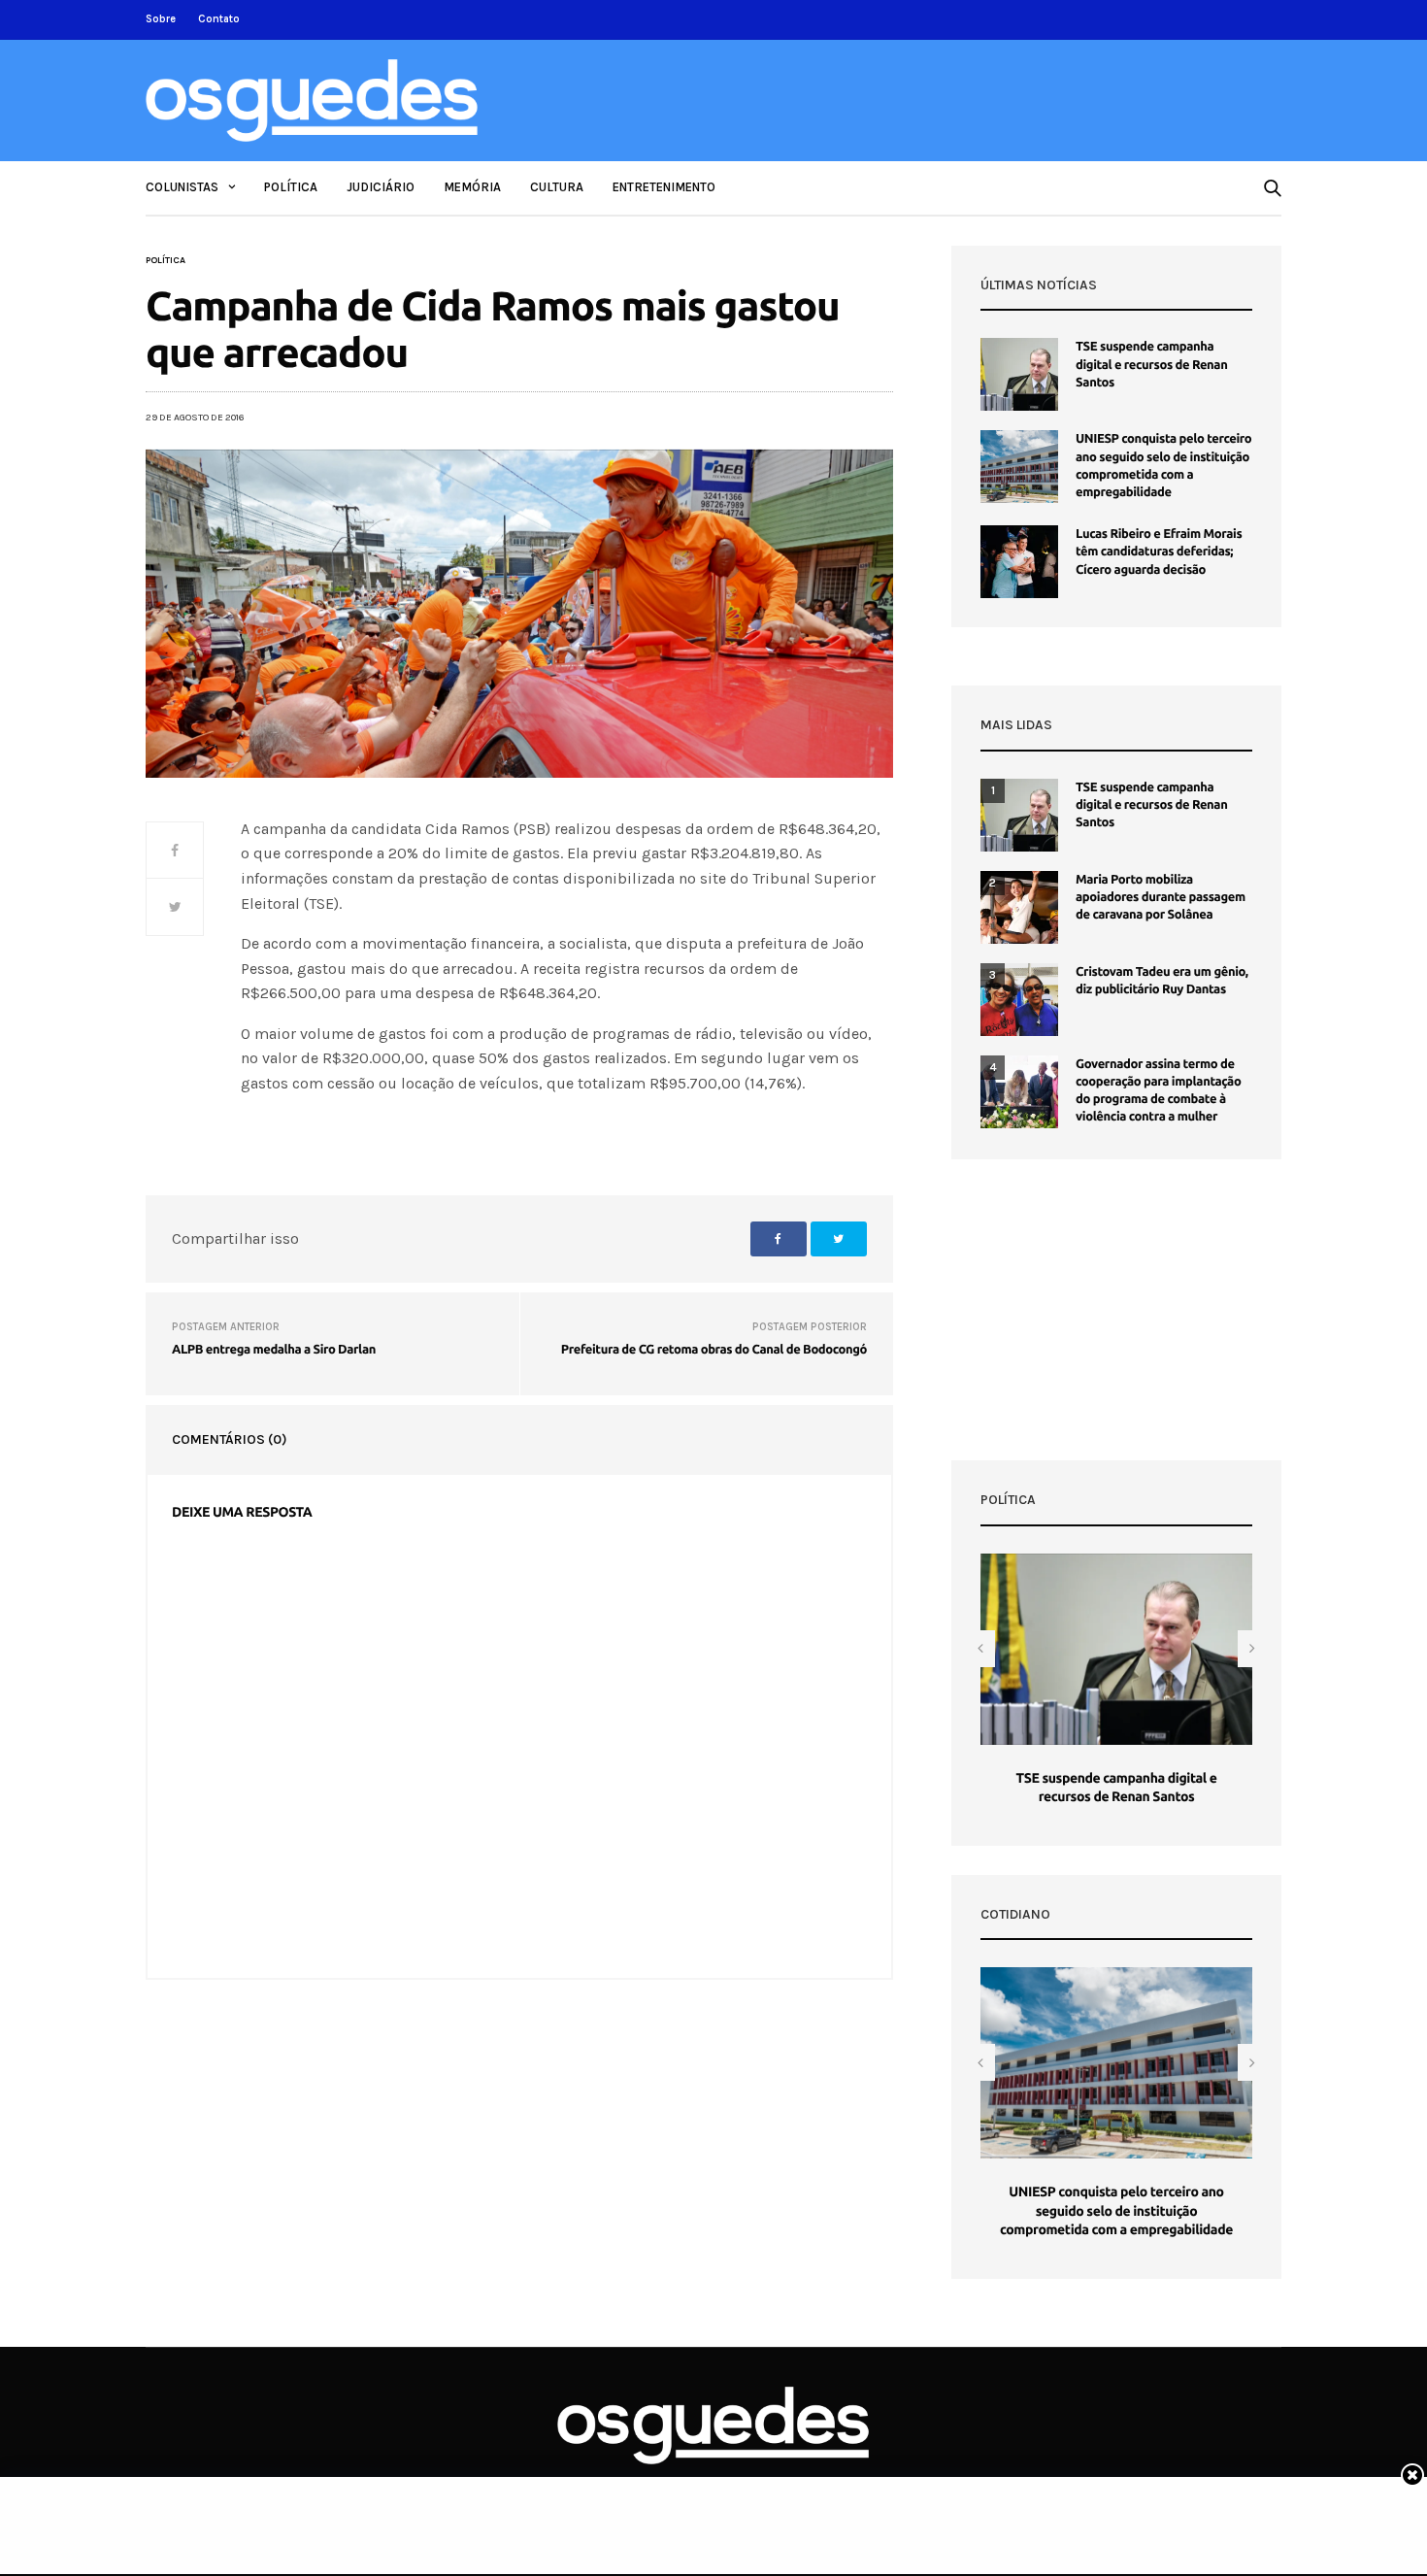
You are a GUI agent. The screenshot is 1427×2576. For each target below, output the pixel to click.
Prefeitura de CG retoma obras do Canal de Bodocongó (714, 1350)
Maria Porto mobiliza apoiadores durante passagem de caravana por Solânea (1161, 897)
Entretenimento (664, 187)
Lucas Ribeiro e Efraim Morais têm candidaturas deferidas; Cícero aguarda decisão (1159, 552)
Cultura (557, 187)
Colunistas (182, 187)
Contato (219, 19)
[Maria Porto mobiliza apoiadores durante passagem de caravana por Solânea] (1019, 907)
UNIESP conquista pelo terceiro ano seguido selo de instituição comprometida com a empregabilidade (1116, 2210)
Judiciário (381, 187)
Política (291, 187)
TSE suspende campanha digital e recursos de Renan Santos (1151, 364)
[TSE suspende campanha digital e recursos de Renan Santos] (1019, 374)
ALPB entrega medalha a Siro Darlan (274, 1350)
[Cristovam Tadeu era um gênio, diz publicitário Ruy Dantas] (1019, 1000)
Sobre (161, 19)
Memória (472, 187)
